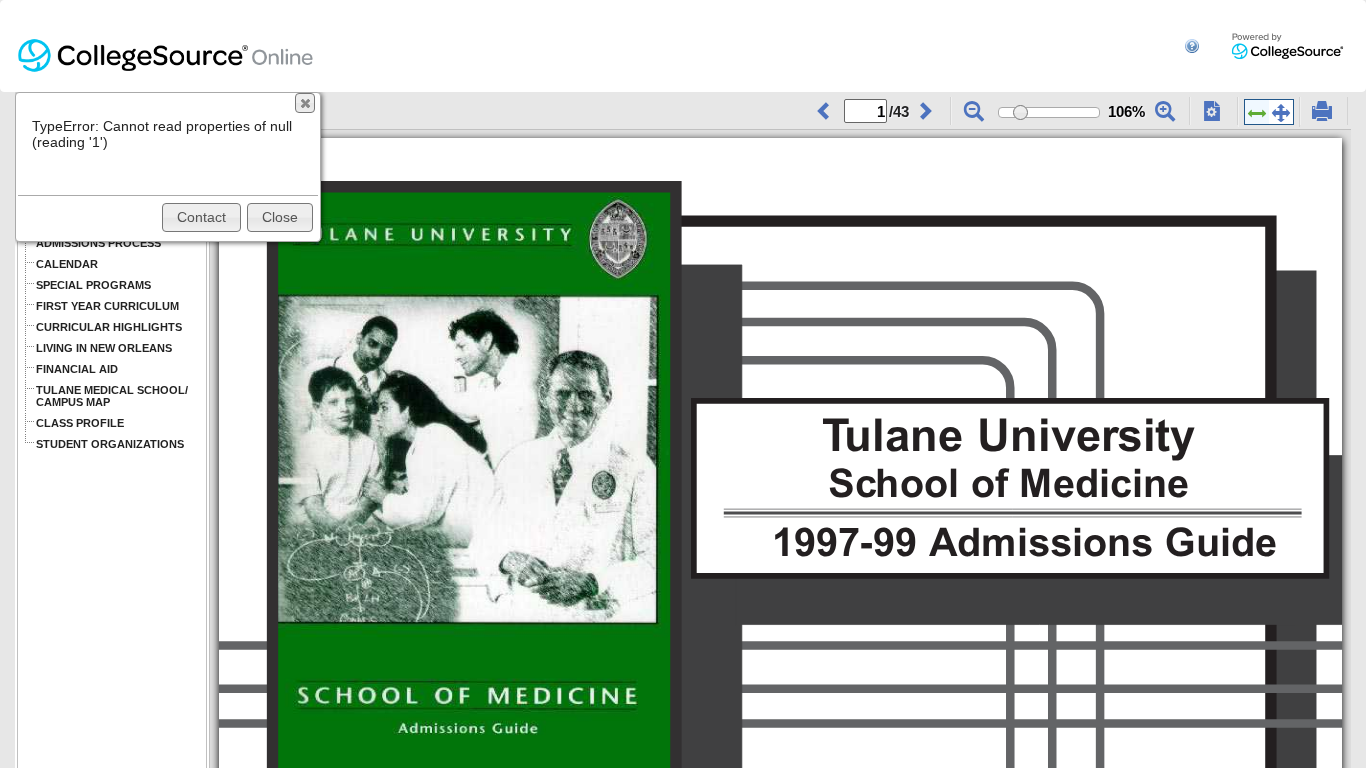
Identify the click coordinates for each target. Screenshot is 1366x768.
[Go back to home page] (166, 46)
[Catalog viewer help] (1192, 38)
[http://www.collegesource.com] (1287, 45)
